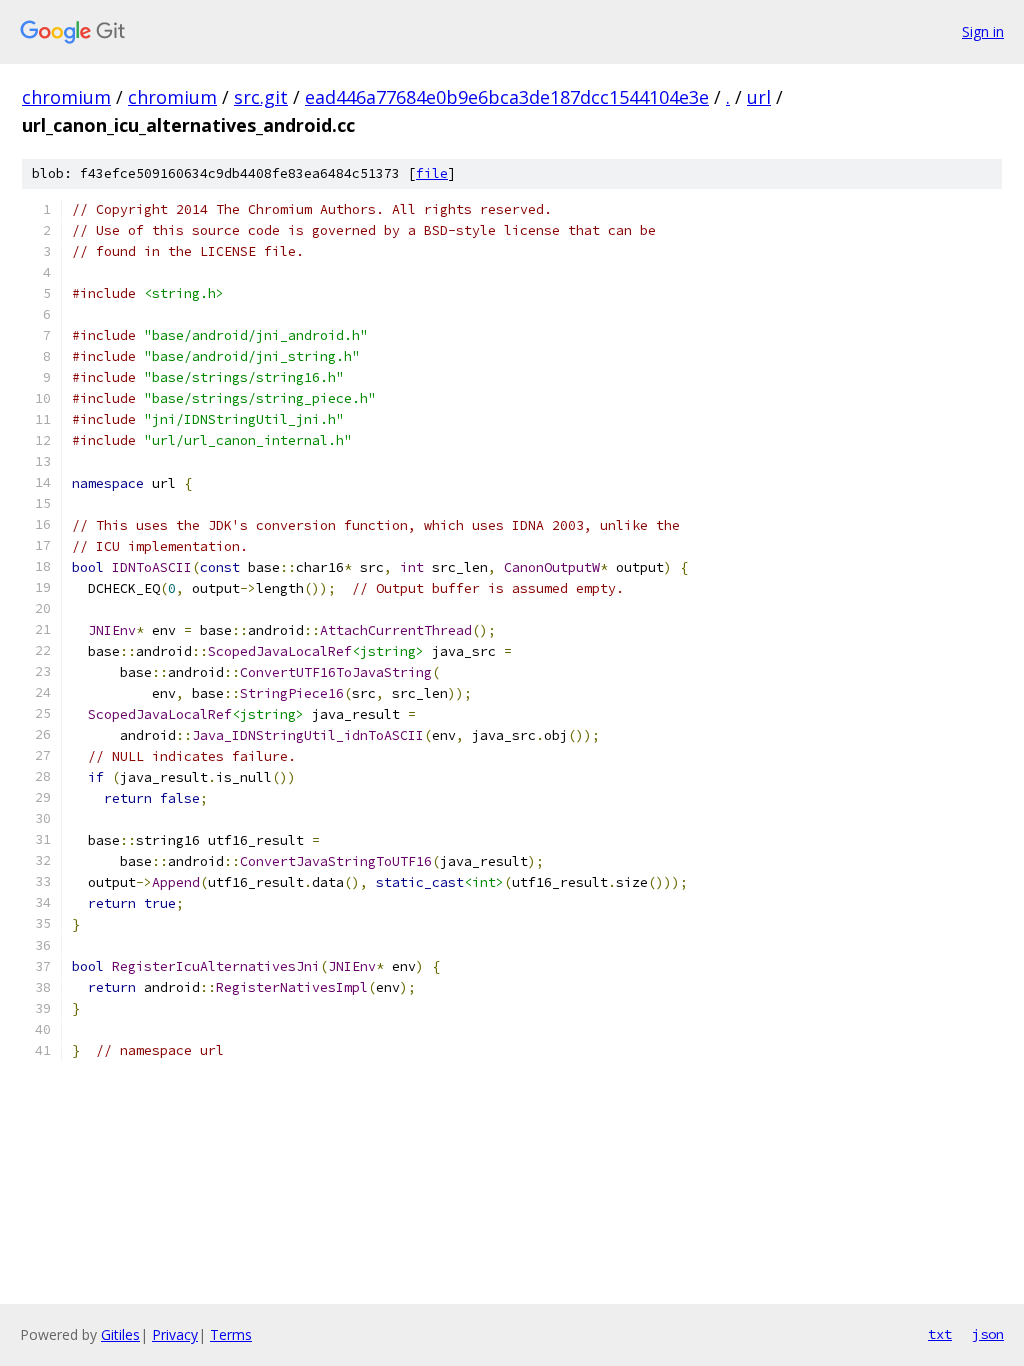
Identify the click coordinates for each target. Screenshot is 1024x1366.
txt (940, 1334)
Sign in (983, 31)
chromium (66, 97)
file (432, 173)
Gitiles (120, 1334)
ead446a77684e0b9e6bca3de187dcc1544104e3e (507, 97)
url (759, 97)
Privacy (175, 1334)
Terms (231, 1334)
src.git (261, 97)
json (988, 1334)
